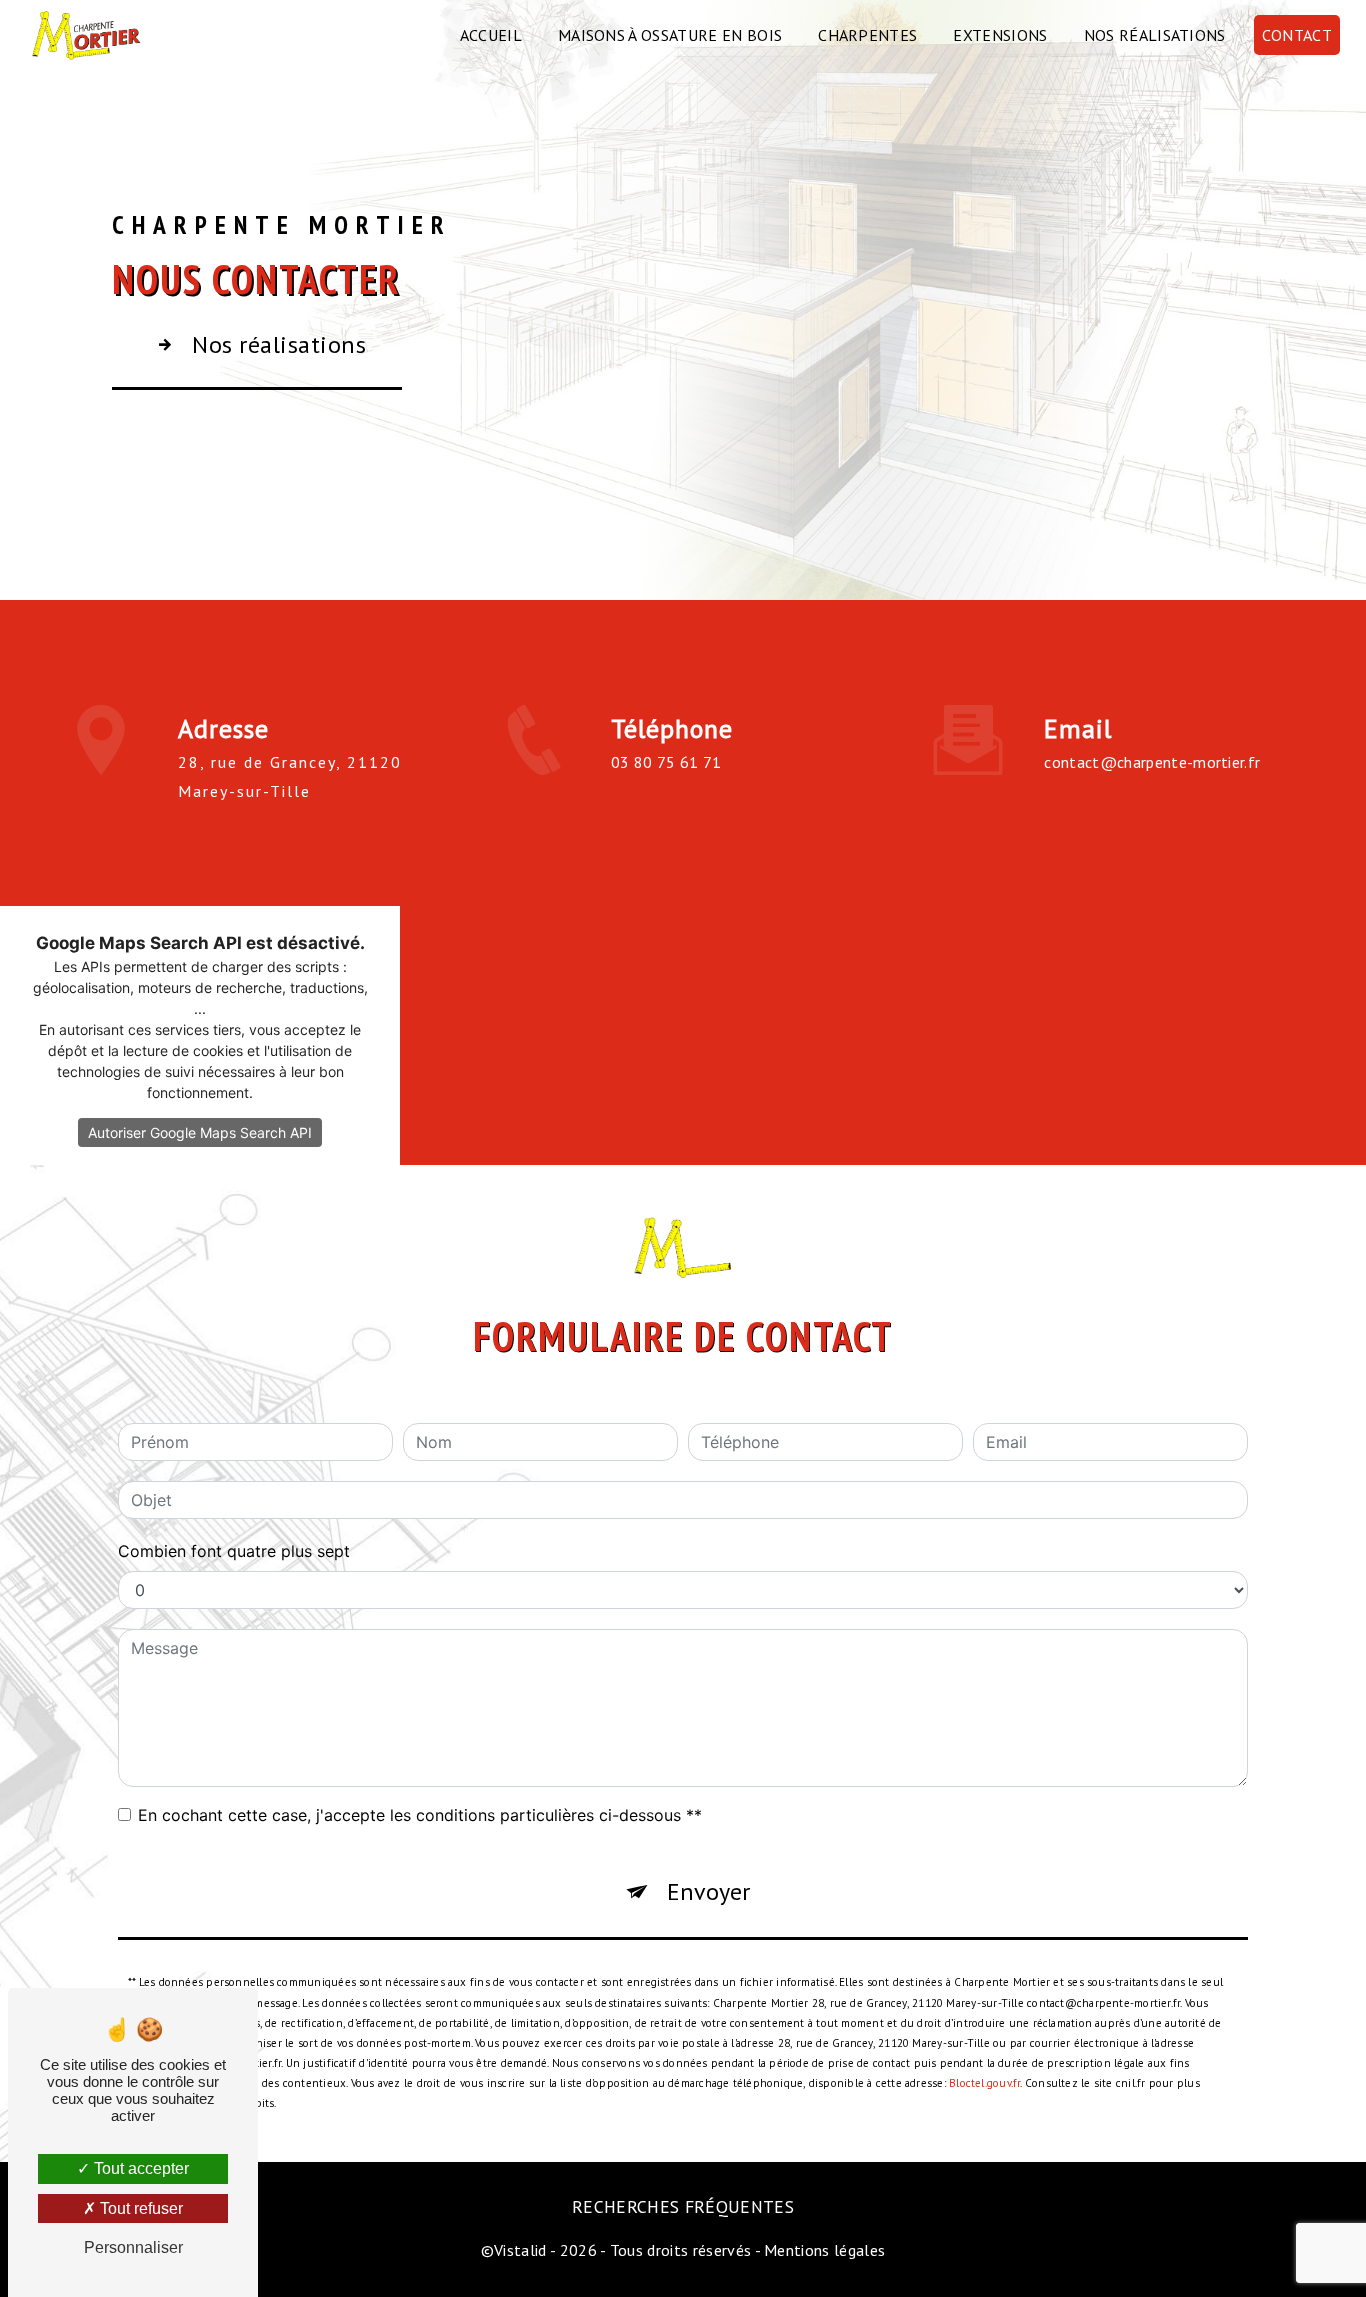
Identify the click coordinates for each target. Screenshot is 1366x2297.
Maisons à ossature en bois (670, 35)
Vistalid (520, 2250)
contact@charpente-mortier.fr (1152, 762)
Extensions (1000, 35)
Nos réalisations (1155, 35)
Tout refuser (139, 2208)
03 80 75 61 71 (666, 762)
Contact (1297, 35)
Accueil (491, 35)
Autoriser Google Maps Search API (200, 1132)
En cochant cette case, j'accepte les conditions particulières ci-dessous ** (420, 1815)
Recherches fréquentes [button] (683, 2206)
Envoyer (708, 1891)
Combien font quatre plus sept (234, 1551)
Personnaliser (133, 2247)
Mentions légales (824, 2250)
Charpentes (867, 35)
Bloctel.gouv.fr (984, 2083)
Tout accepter (139, 2168)
